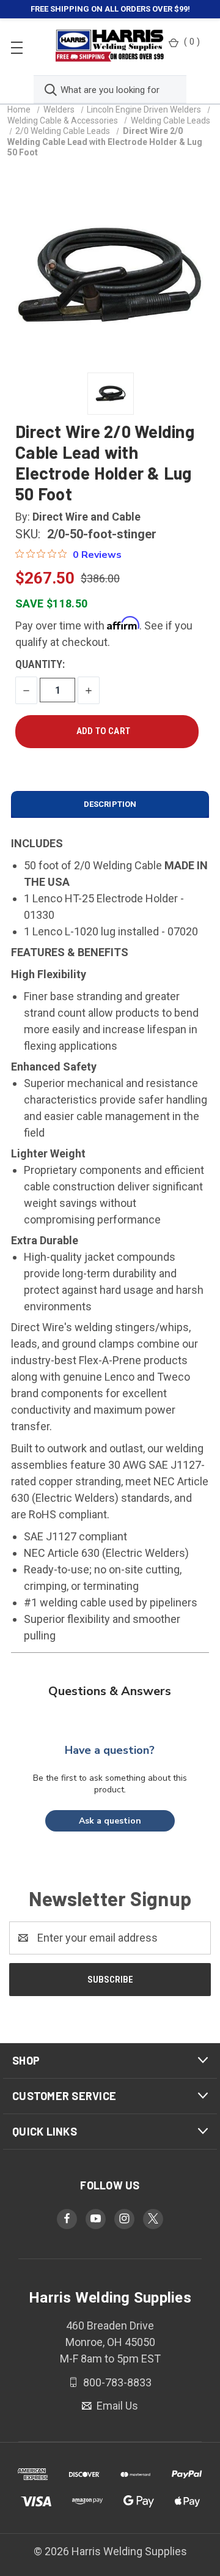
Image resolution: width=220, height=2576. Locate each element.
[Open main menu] (17, 47)
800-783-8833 (116, 2382)
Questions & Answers (110, 1691)
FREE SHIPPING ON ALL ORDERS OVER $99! (110, 9)
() (192, 42)
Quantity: (40, 664)
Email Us (116, 2406)
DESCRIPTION (110, 804)
